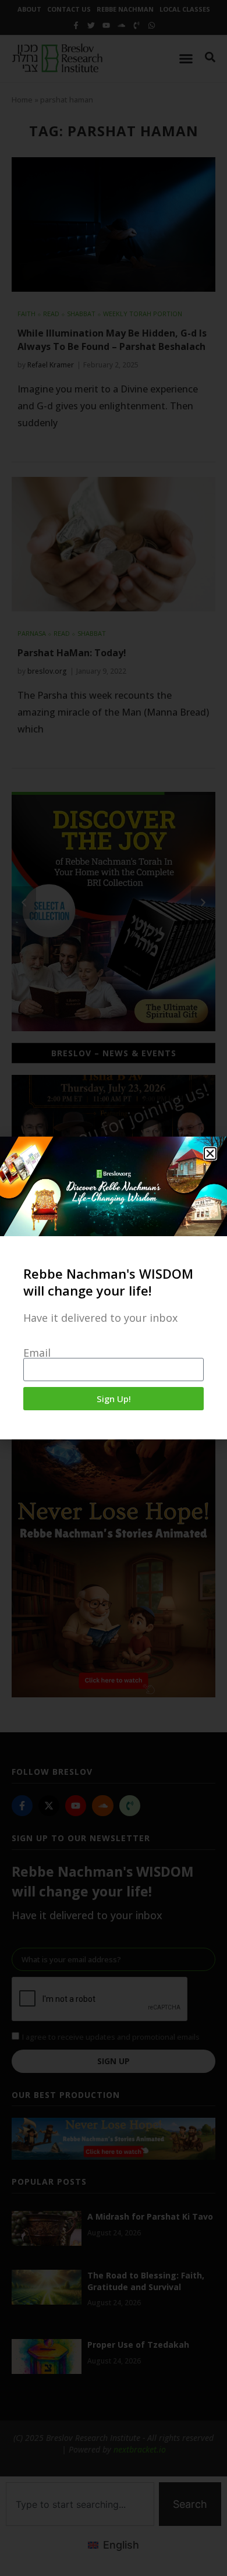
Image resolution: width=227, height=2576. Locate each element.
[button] (210, 1153)
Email (37, 1353)
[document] (114, 1288)
